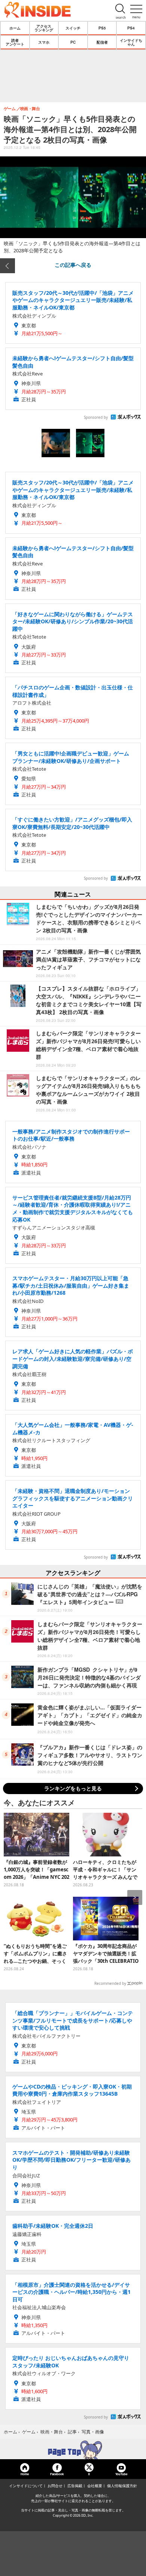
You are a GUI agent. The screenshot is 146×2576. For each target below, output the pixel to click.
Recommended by (110, 1983)
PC (73, 42)
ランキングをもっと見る (73, 1788)
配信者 (102, 42)
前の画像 (7, 266)
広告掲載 (75, 2486)
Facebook (57, 2474)
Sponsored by (96, 417)
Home (25, 2474)
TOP (73, 2450)
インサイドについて (26, 2486)
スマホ (44, 42)
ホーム (15, 28)
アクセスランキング (44, 28)
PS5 (102, 28)
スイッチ (73, 28)
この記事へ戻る (73, 265)
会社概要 (95, 2486)
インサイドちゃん (131, 42)
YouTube (121, 2474)
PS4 (131, 28)
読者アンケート (15, 42)
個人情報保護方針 (122, 2486)
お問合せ (55, 2486)
